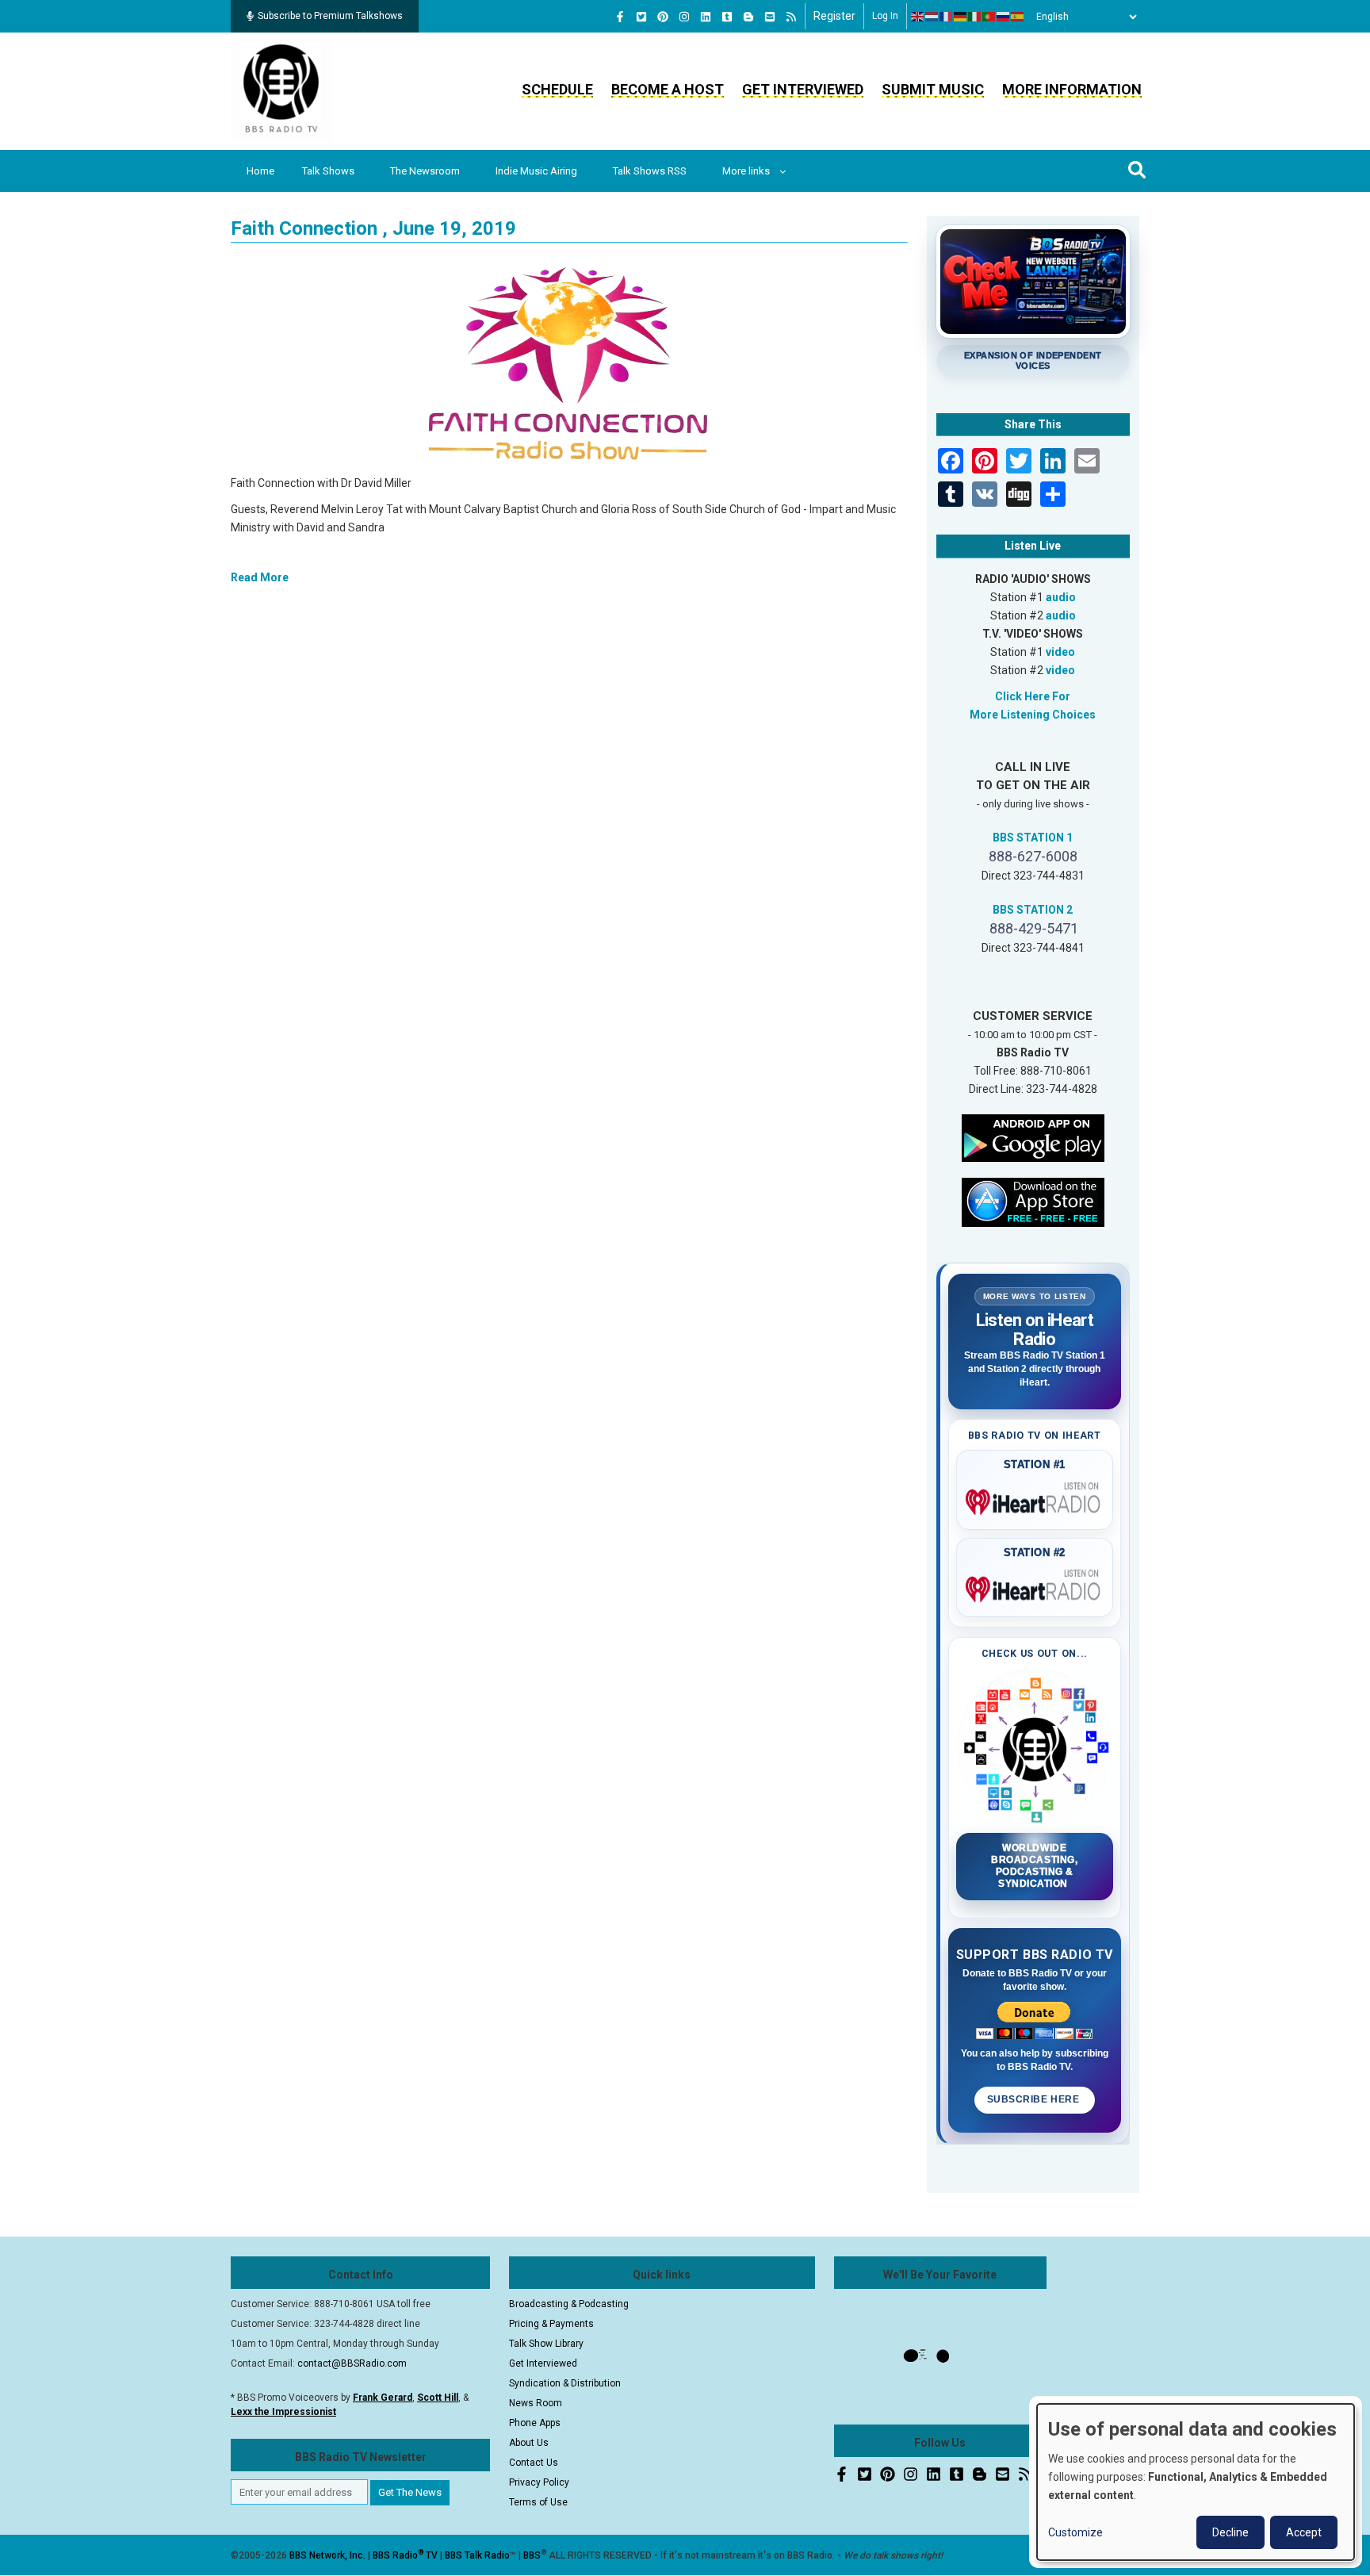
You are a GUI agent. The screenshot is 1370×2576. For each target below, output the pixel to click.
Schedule (557, 89)
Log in (885, 16)
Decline (1230, 2532)
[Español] (1018, 17)
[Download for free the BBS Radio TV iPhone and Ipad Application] (1033, 1201)
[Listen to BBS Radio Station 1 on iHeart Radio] (1035, 1499)
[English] (918, 17)
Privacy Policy (539, 2482)
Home (260, 171)
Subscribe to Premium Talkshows (330, 16)
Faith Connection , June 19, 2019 (373, 228)
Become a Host (668, 89)
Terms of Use (538, 2502)
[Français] (947, 17)
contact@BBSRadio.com (352, 2363)
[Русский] (1004, 17)
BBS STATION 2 (1033, 910)
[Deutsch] (961, 17)
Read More (260, 577)
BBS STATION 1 (1033, 838)
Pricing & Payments (551, 2324)
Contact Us (534, 2463)
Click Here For (1033, 696)
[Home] (281, 90)
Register (834, 16)
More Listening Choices (1033, 715)
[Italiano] (975, 17)
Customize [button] (1075, 2532)
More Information (1072, 89)
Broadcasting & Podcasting (569, 2304)
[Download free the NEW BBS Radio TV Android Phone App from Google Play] (1033, 1137)
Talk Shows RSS (650, 171)
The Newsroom (425, 171)
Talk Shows (328, 171)
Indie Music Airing (536, 171)
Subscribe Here (1035, 2099)
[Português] (989, 17)
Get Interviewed (803, 89)
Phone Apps (535, 2423)
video (1060, 652)
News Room (536, 2403)
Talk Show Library (546, 2344)
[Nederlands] (932, 17)
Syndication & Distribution (565, 2383)
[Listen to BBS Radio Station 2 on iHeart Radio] (1035, 1586)
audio (1061, 597)
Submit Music (933, 89)
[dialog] (1196, 2482)
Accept (1304, 2532)
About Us (529, 2443)
